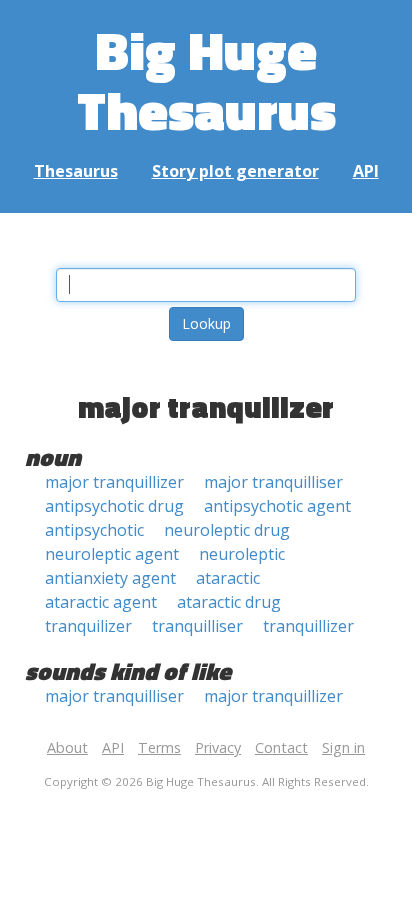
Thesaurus (76, 171)
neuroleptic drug (227, 530)
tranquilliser (197, 626)
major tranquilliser (273, 482)
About (67, 747)
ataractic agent (101, 602)
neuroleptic (242, 554)
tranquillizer (308, 626)
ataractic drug (229, 602)
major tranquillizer (114, 482)
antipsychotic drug (114, 506)
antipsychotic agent (277, 506)
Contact (281, 747)
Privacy (218, 747)
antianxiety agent (110, 578)
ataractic (228, 578)
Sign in (343, 747)
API (366, 171)
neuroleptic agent (112, 554)
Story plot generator (235, 171)
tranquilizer (88, 626)
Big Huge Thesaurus (206, 79)
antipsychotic (94, 530)
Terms (159, 747)
